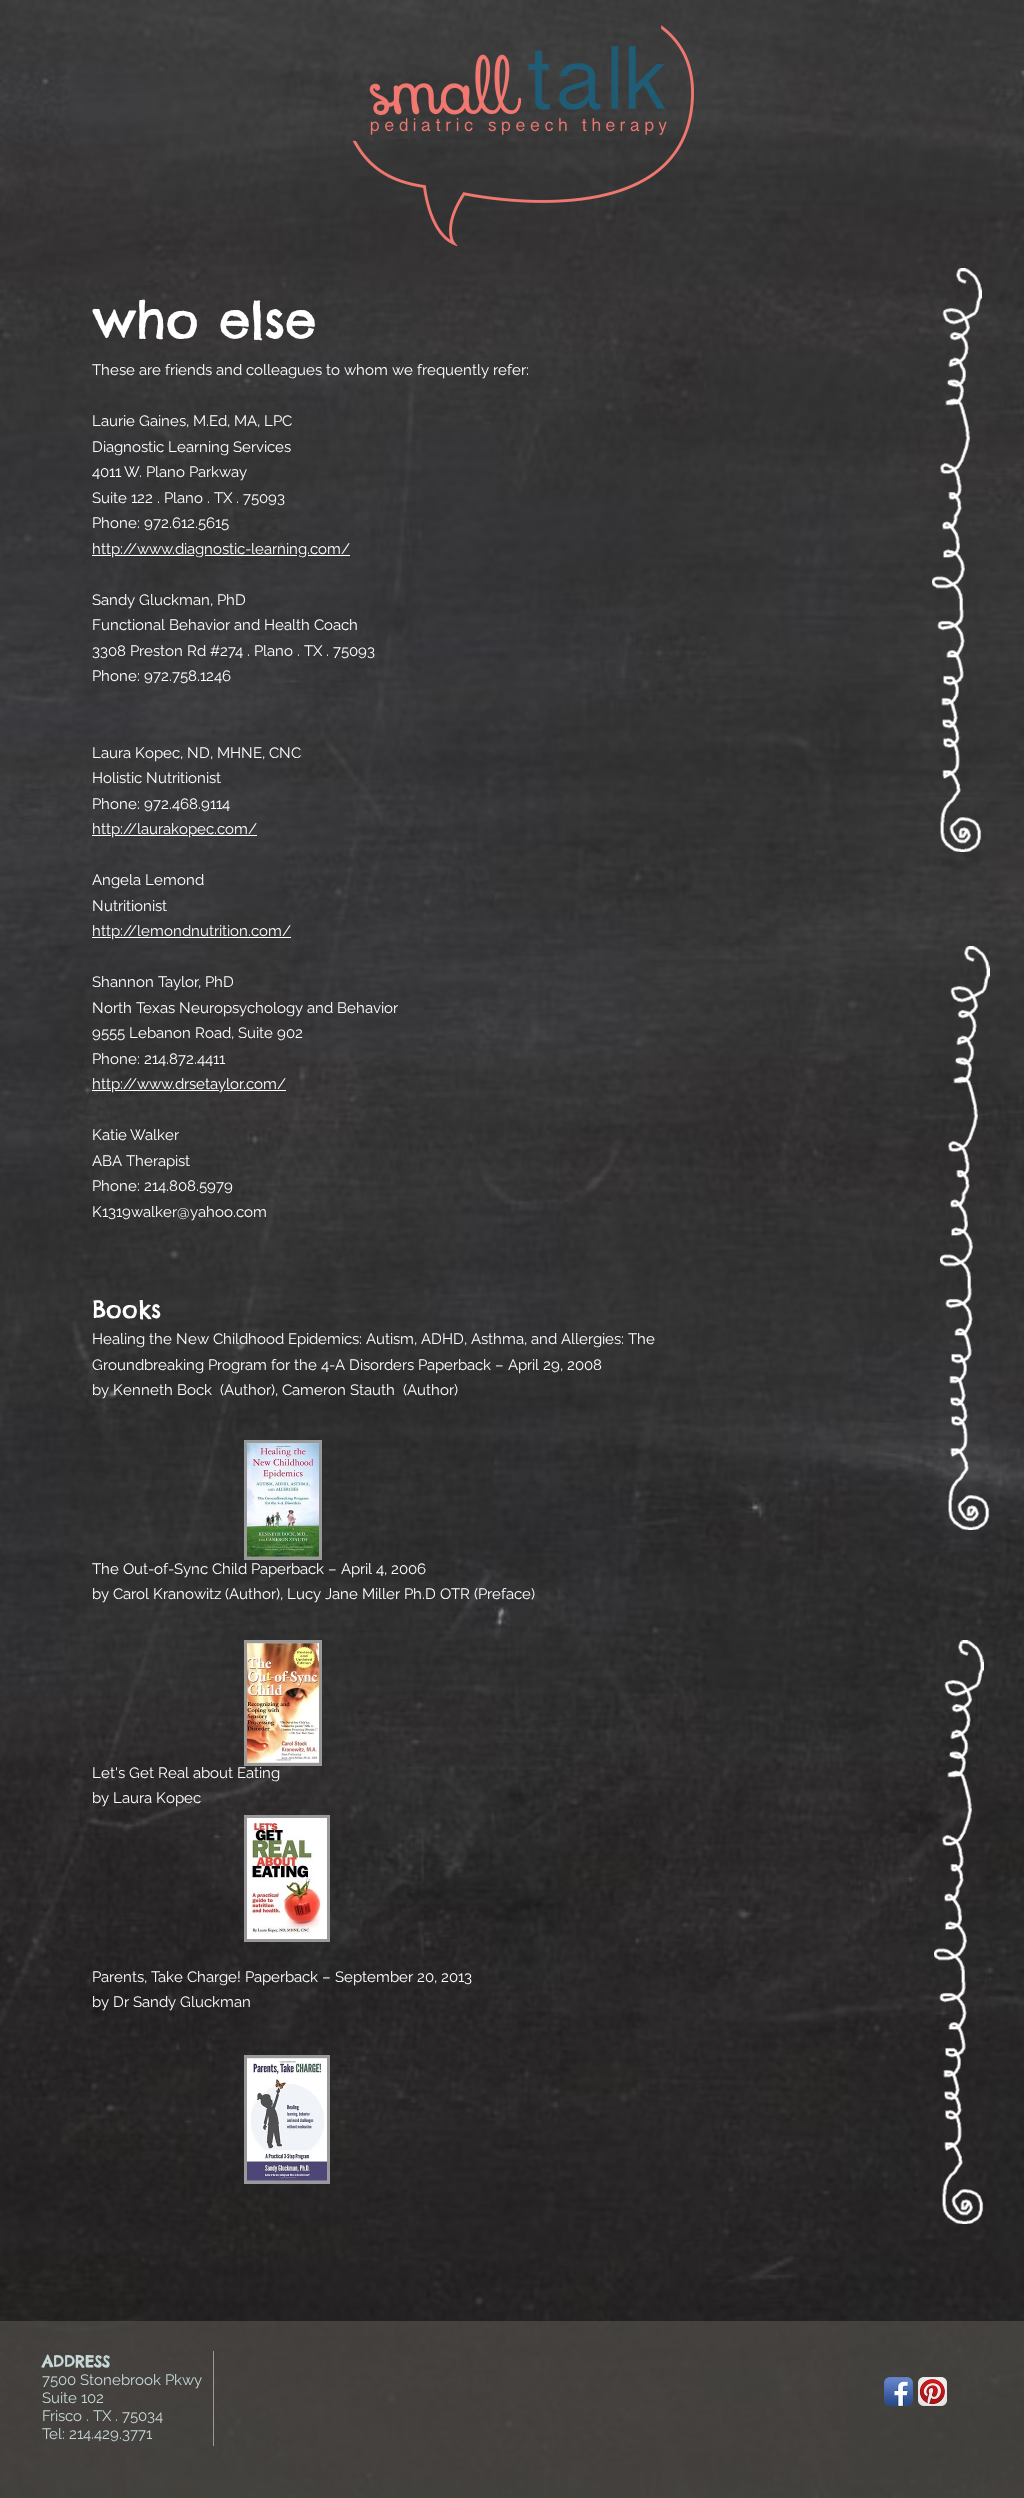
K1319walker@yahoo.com (179, 1212)
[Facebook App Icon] (898, 2391)
